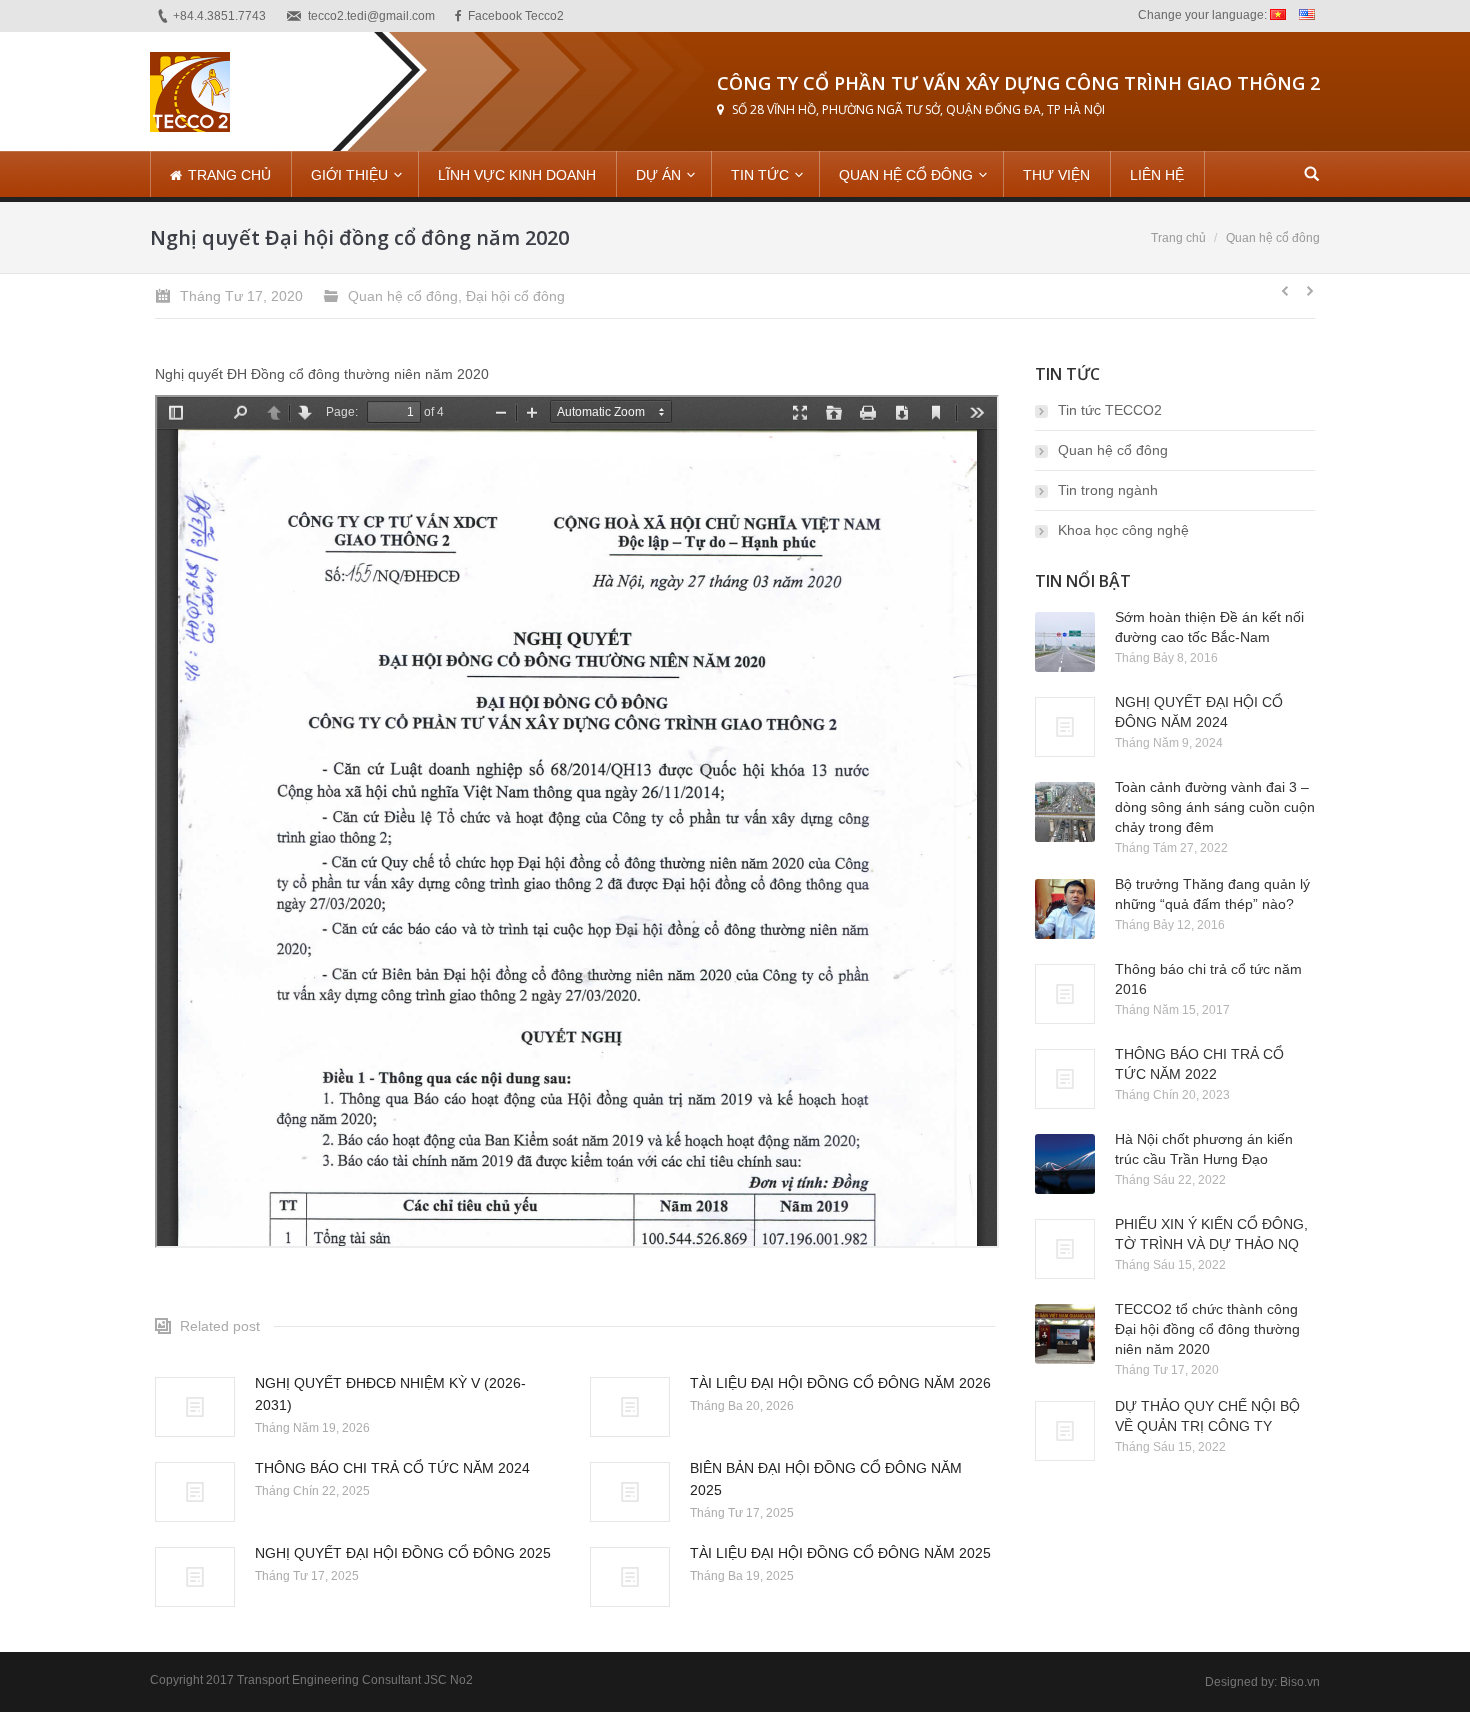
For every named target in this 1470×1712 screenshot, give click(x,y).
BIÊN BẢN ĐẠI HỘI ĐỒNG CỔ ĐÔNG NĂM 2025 (826, 1479)
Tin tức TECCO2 (1110, 410)
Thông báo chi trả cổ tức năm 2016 (1208, 979)
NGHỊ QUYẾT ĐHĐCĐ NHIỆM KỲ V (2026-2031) (390, 1394)
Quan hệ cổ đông (1273, 238)
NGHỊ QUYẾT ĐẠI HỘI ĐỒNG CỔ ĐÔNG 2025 (403, 1553)
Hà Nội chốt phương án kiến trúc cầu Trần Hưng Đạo (1204, 1149)
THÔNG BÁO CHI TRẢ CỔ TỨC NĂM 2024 (392, 1468)
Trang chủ (1178, 238)
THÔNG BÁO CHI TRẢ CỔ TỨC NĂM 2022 (1199, 1064)
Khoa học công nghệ (1123, 530)
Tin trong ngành (1108, 490)
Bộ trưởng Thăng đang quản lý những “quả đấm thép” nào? (1212, 894)
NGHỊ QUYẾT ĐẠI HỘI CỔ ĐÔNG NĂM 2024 (1199, 712)
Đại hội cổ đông (515, 296)
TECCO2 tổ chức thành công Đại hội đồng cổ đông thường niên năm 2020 (1207, 1329)
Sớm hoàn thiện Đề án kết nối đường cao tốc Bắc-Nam (1209, 627)
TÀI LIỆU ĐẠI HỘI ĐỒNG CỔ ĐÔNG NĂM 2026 (840, 1383)
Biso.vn (1300, 1682)
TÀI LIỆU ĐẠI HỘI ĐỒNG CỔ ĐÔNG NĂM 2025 (840, 1553)
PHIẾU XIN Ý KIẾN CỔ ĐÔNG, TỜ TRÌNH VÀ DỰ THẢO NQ (1211, 1234)
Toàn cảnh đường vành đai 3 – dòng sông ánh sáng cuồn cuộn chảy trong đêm (1215, 807)
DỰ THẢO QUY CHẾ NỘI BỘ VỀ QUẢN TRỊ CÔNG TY (1207, 1416)
